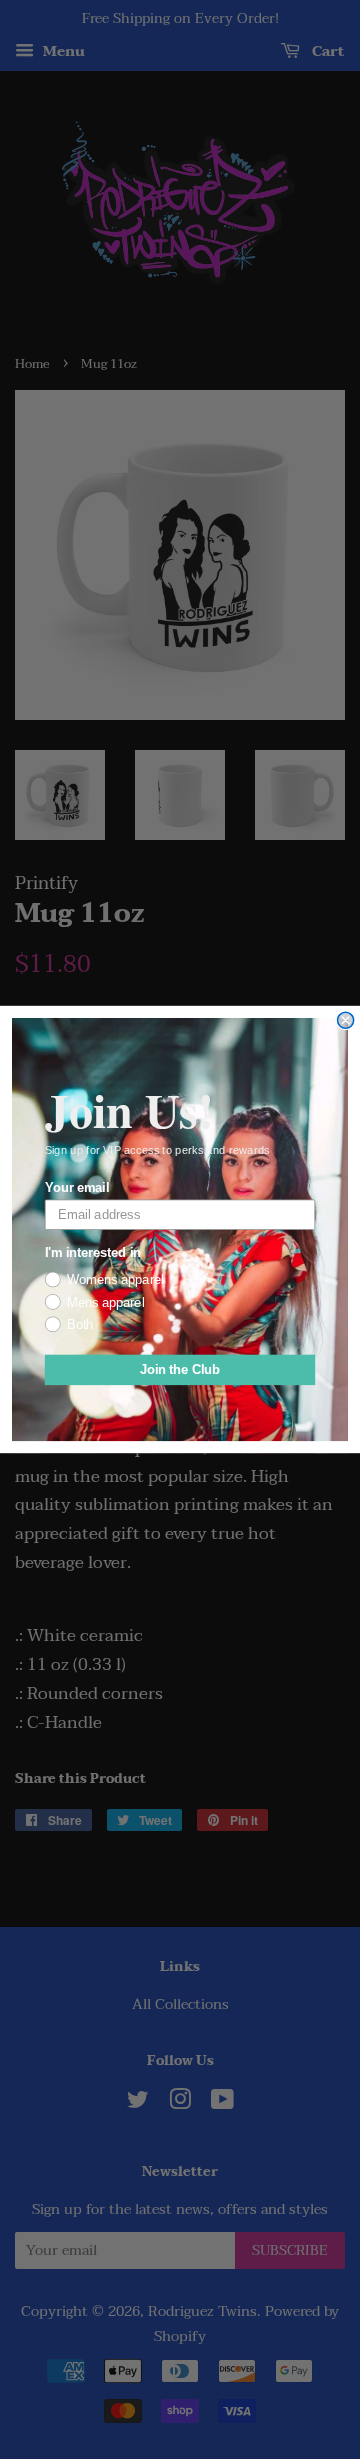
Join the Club (180, 1370)
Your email (77, 1187)
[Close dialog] (346, 1020)
